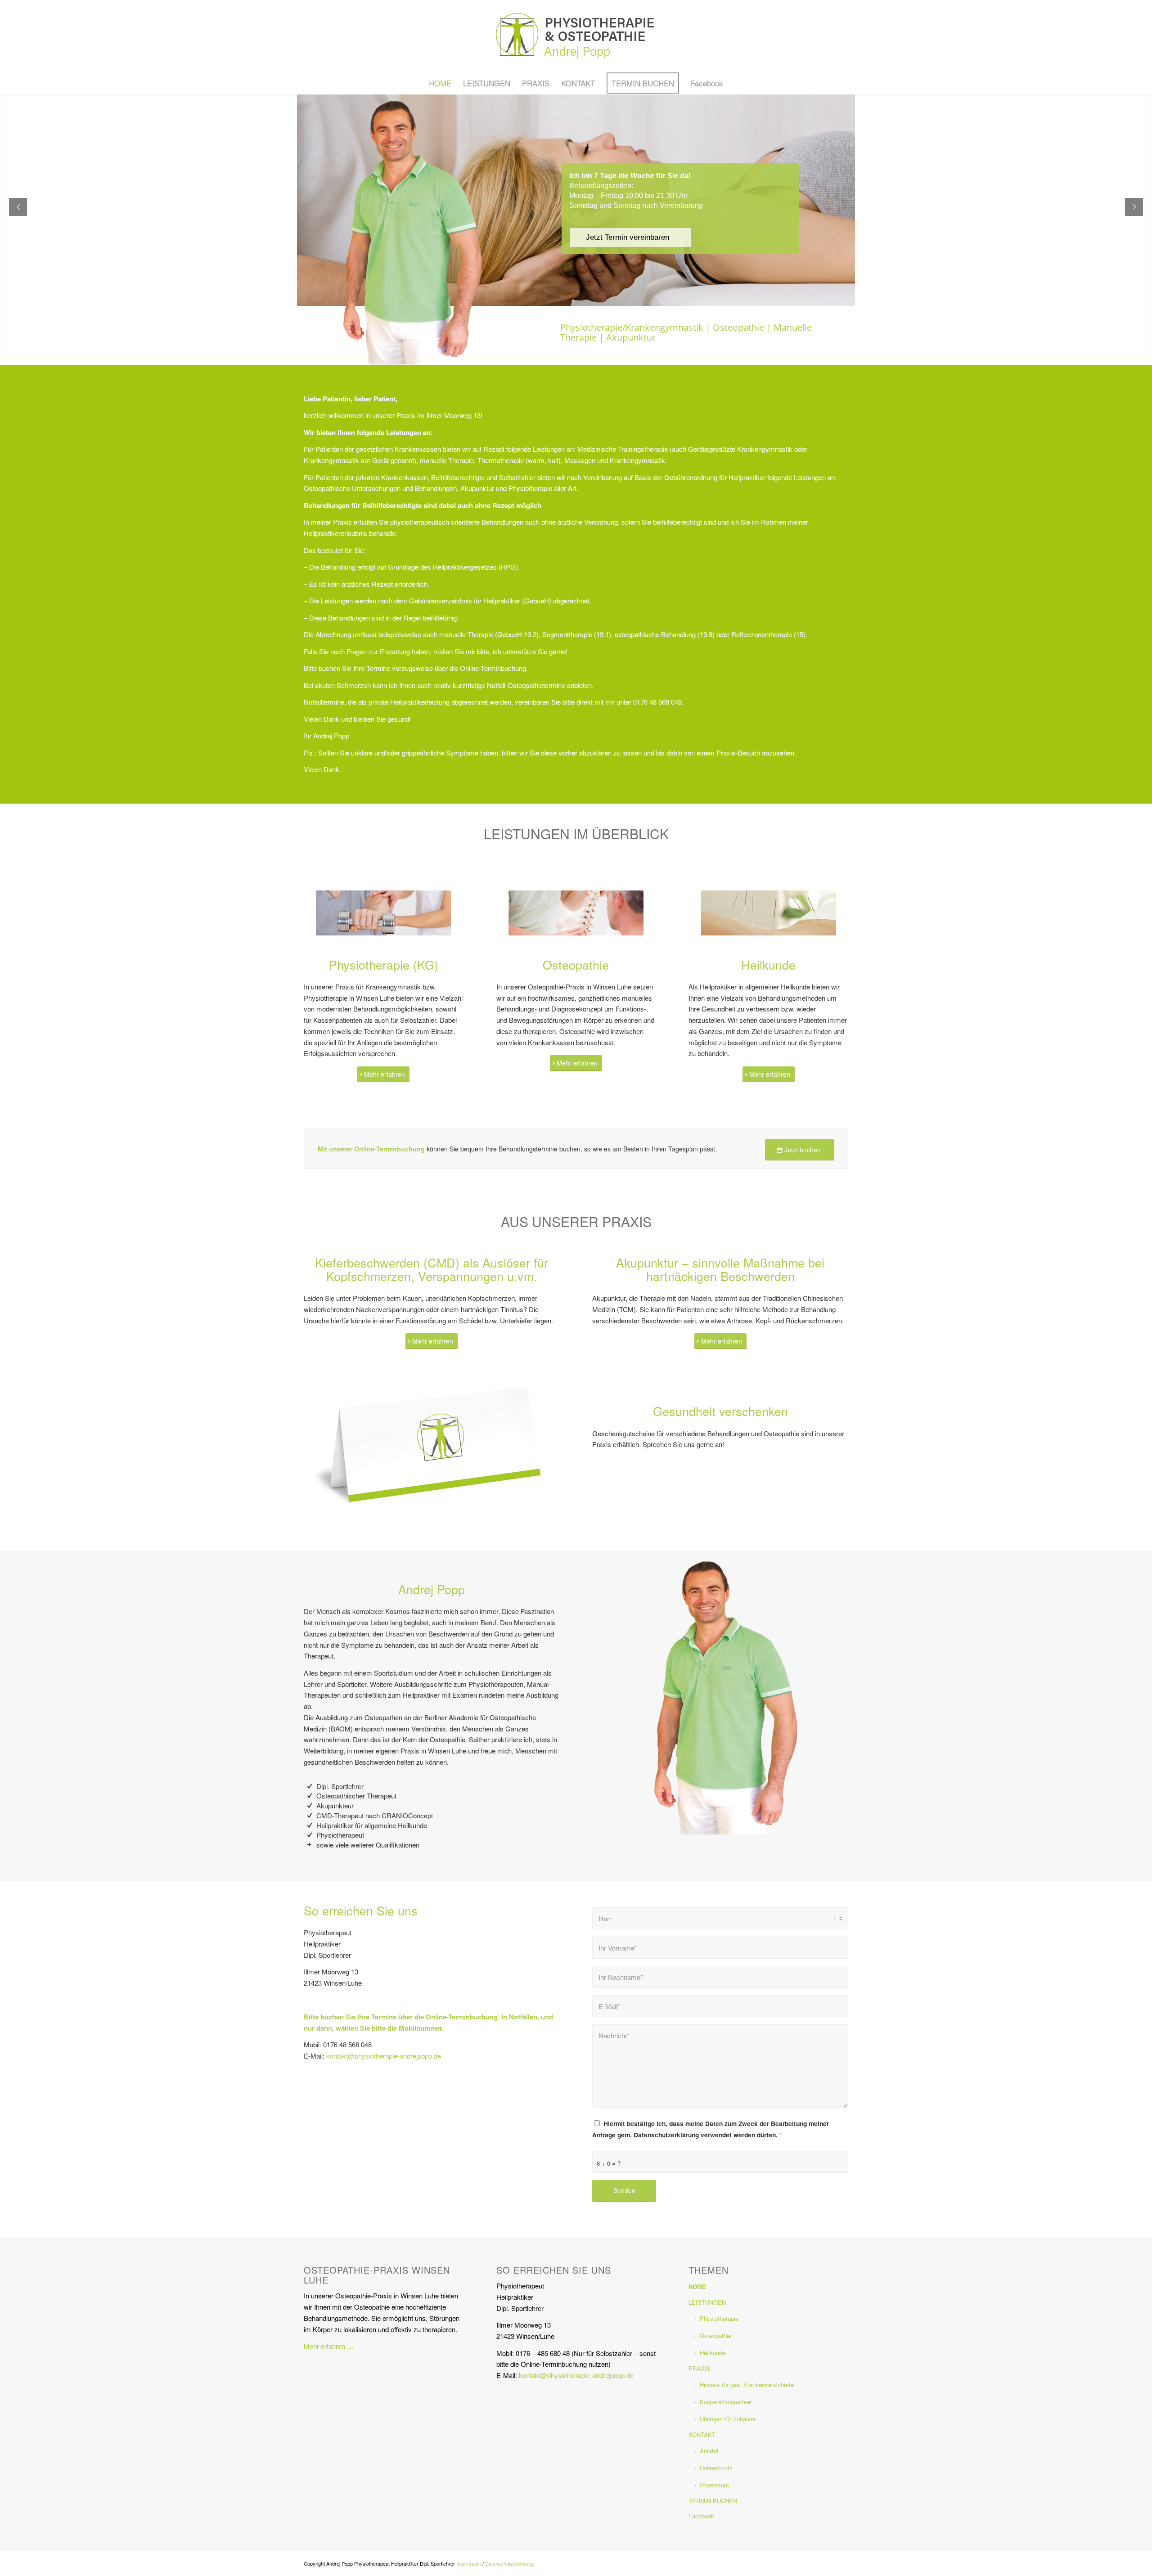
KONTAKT (702, 2434)
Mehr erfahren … (329, 2346)
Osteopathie (715, 2335)
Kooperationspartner (726, 2402)
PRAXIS (700, 2368)
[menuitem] (440, 83)
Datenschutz (716, 2468)
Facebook (701, 2516)
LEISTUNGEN (707, 2302)
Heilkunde (713, 2353)
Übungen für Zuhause (728, 2419)
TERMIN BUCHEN (713, 2501)
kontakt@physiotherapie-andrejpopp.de (384, 2056)
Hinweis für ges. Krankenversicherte (747, 2385)
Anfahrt (709, 2451)
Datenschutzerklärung (509, 2563)
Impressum (714, 2485)
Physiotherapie (719, 2318)
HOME (697, 2286)
